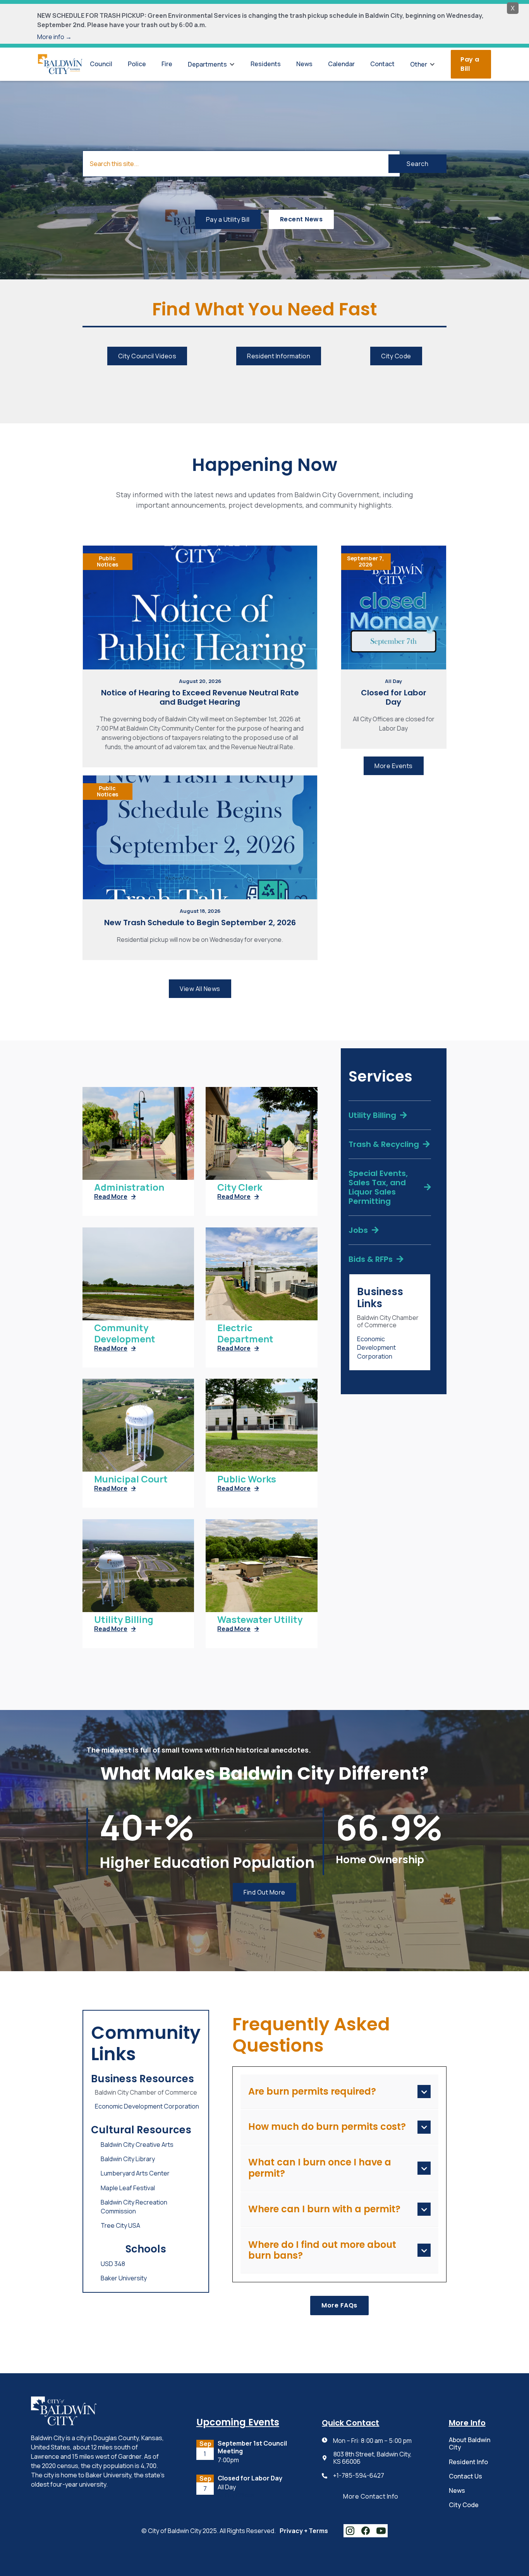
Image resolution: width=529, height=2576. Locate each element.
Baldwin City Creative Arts (137, 2145)
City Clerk (240, 1187)
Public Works (247, 1479)
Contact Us (465, 2476)
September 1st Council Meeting (252, 2447)
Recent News (301, 219)
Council (101, 64)
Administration (129, 1187)
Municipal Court (131, 1479)
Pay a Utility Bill (228, 219)
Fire (167, 64)
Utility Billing (124, 1620)
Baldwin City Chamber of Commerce (388, 1321)
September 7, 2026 (365, 561)
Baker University (124, 2278)
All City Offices (236, 2495)
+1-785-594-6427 (359, 2476)
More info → (54, 37)
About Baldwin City (470, 2443)
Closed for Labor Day (394, 697)
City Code (396, 356)
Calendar (341, 64)
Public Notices (107, 561)
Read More (115, 1196)
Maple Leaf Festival (128, 2188)
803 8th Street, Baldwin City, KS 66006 (373, 2458)
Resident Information (279, 356)
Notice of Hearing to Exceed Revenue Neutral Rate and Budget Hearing (200, 697)
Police (137, 64)
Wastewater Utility (260, 1620)
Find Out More (264, 1892)
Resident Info (468, 2462)
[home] (60, 64)
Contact (382, 64)
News (304, 64)
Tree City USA (120, 2225)
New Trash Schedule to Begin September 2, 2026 (200, 923)
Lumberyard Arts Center (135, 2173)
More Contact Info (371, 2496)
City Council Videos (147, 356)
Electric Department (245, 1333)
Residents (266, 64)
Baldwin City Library (128, 2159)
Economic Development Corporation (376, 1348)
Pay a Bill (470, 64)
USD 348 (113, 2264)
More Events (394, 766)
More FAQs (339, 2305)
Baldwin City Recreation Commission (134, 2206)
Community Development (125, 1333)
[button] (211, 64)
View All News (200, 989)
